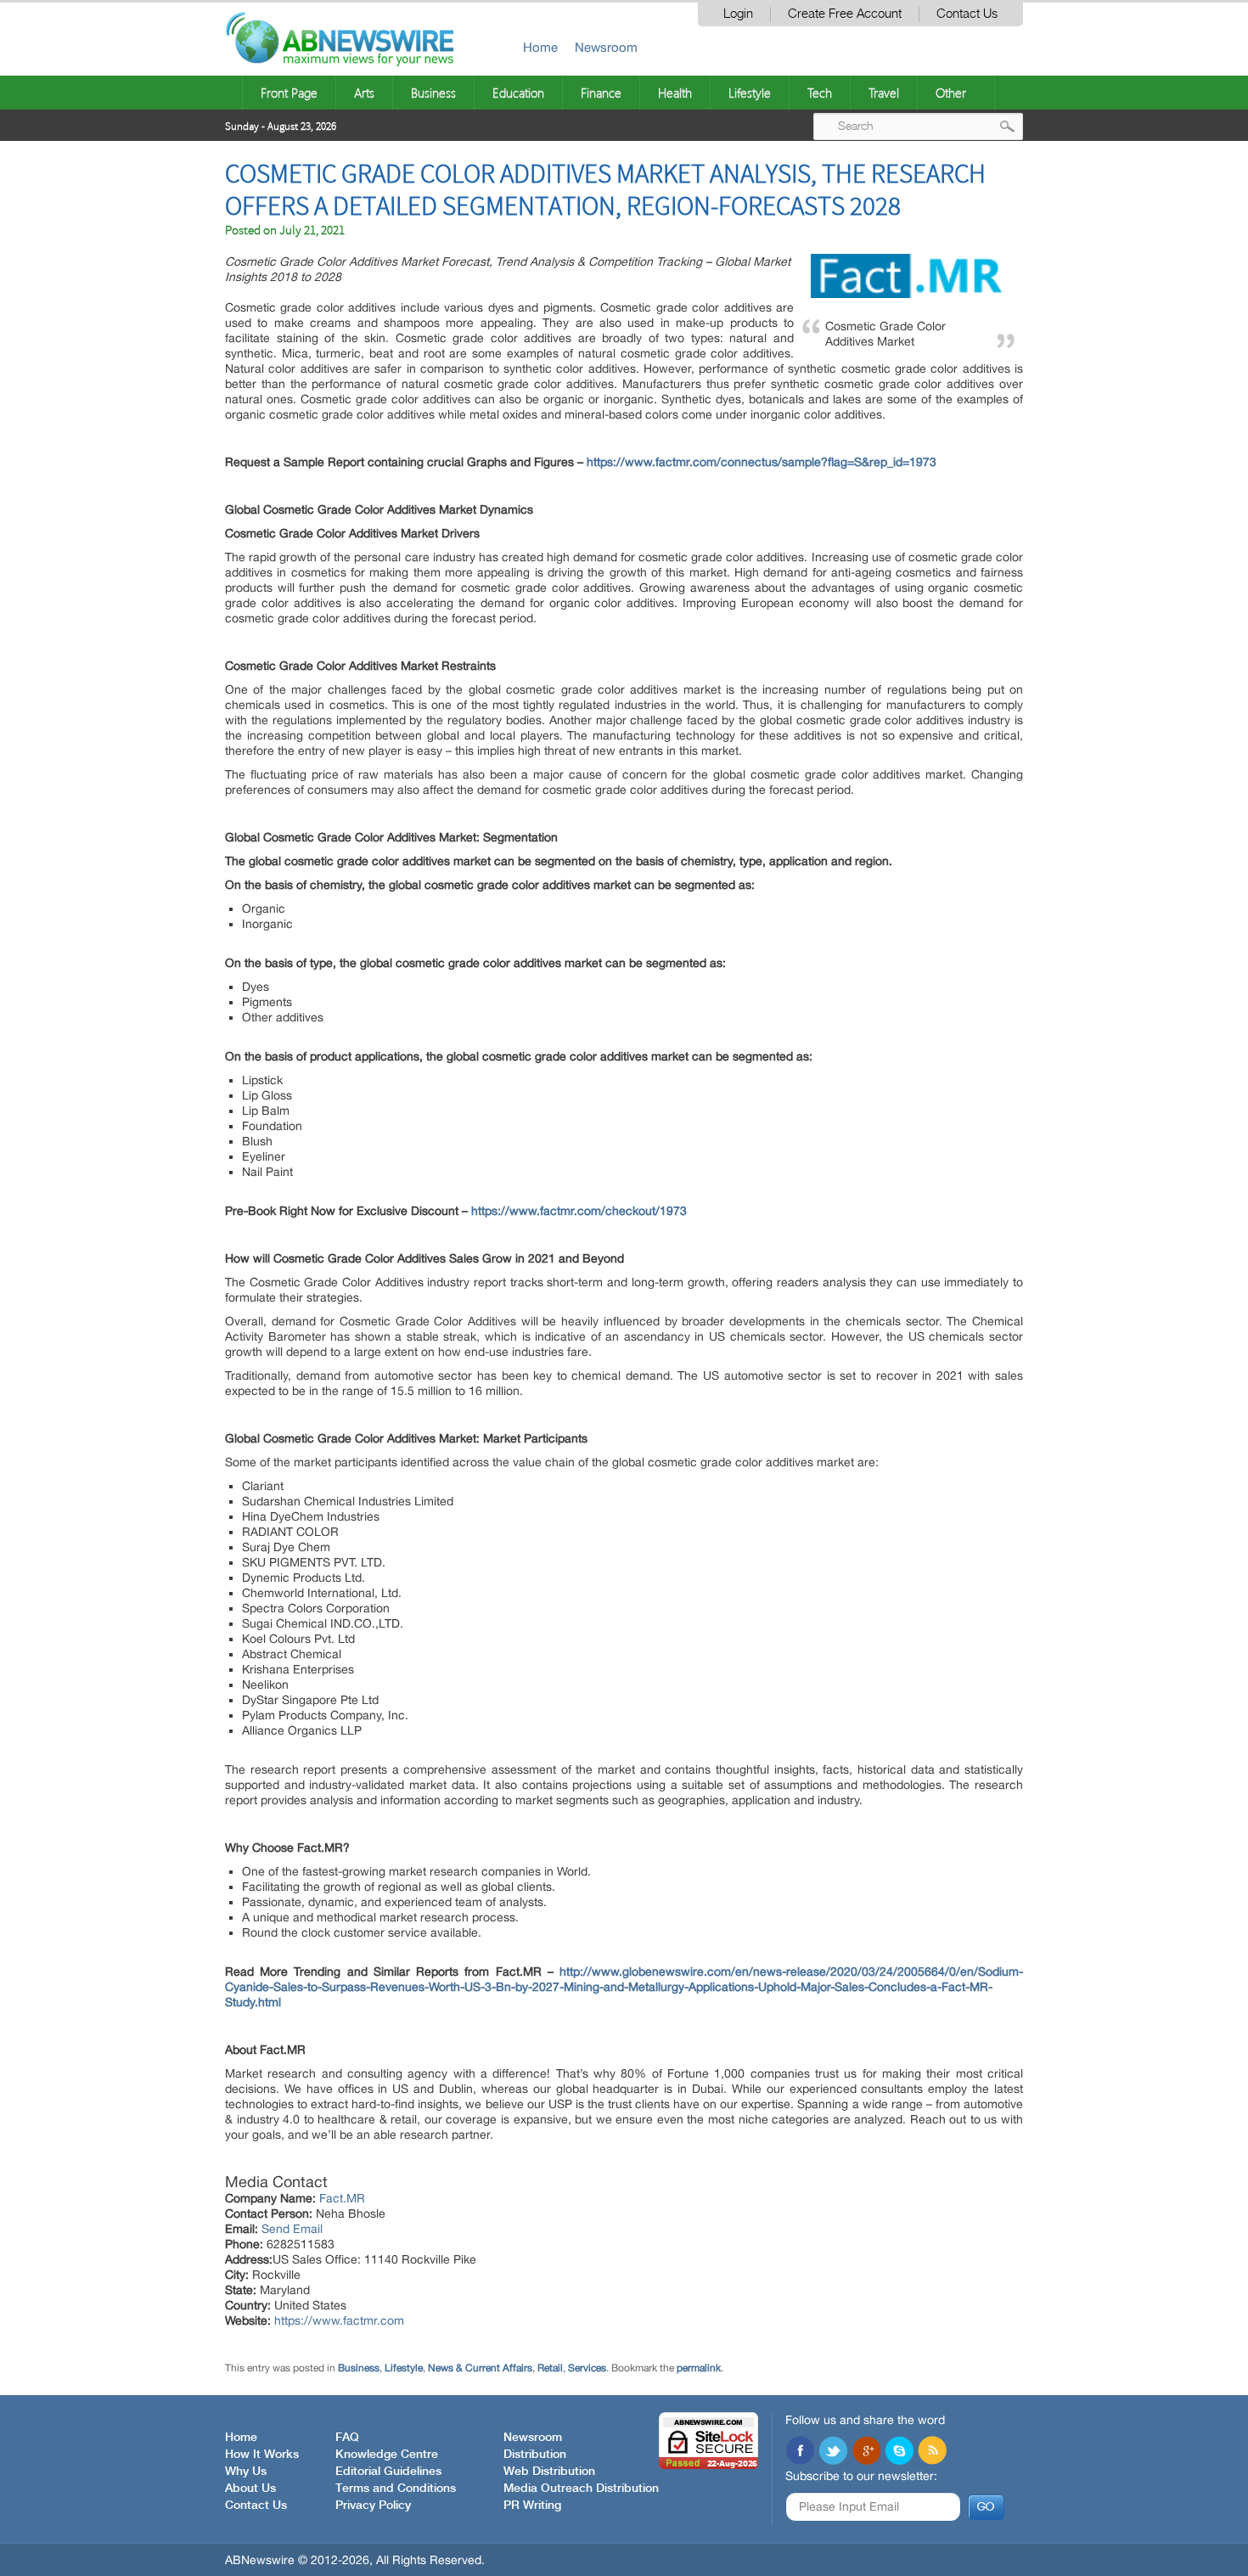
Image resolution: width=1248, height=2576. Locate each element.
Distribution (535, 2455)
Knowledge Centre (387, 2455)
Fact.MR (342, 2198)
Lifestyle (750, 93)
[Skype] (899, 2452)
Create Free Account (845, 14)
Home (540, 47)
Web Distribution (549, 2472)
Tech (820, 93)
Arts (364, 93)
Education (518, 93)
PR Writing (532, 2506)
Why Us (246, 2472)
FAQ (347, 2438)
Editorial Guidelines (388, 2472)
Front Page (289, 93)
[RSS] (932, 2452)
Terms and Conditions (396, 2489)
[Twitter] (833, 2452)
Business (433, 93)
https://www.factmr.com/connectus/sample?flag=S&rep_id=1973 (762, 462)
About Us (250, 2489)
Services (587, 2368)
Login (738, 14)
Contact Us (967, 14)
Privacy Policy (373, 2506)
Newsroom (606, 47)
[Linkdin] (866, 2452)
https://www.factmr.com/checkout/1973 (579, 1211)
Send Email (292, 2229)
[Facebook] (800, 2452)
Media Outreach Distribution (581, 2489)
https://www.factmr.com (339, 2320)
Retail (550, 2368)
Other (951, 93)
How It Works (262, 2455)
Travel (884, 93)
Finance (601, 93)
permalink (699, 2368)
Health (675, 93)
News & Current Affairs (480, 2368)
